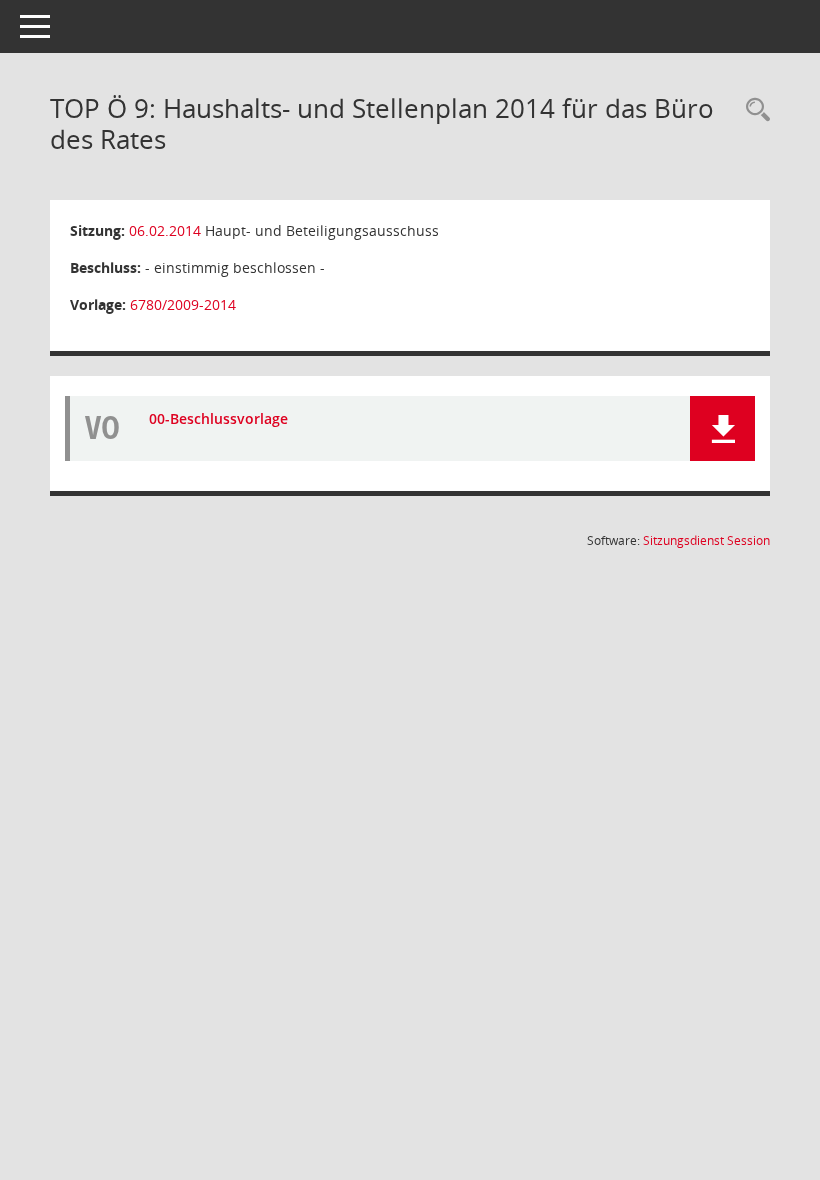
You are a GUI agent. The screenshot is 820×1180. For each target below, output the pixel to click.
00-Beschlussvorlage (218, 418)
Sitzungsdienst (706, 540)
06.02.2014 (165, 230)
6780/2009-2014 (183, 304)
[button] (722, 428)
